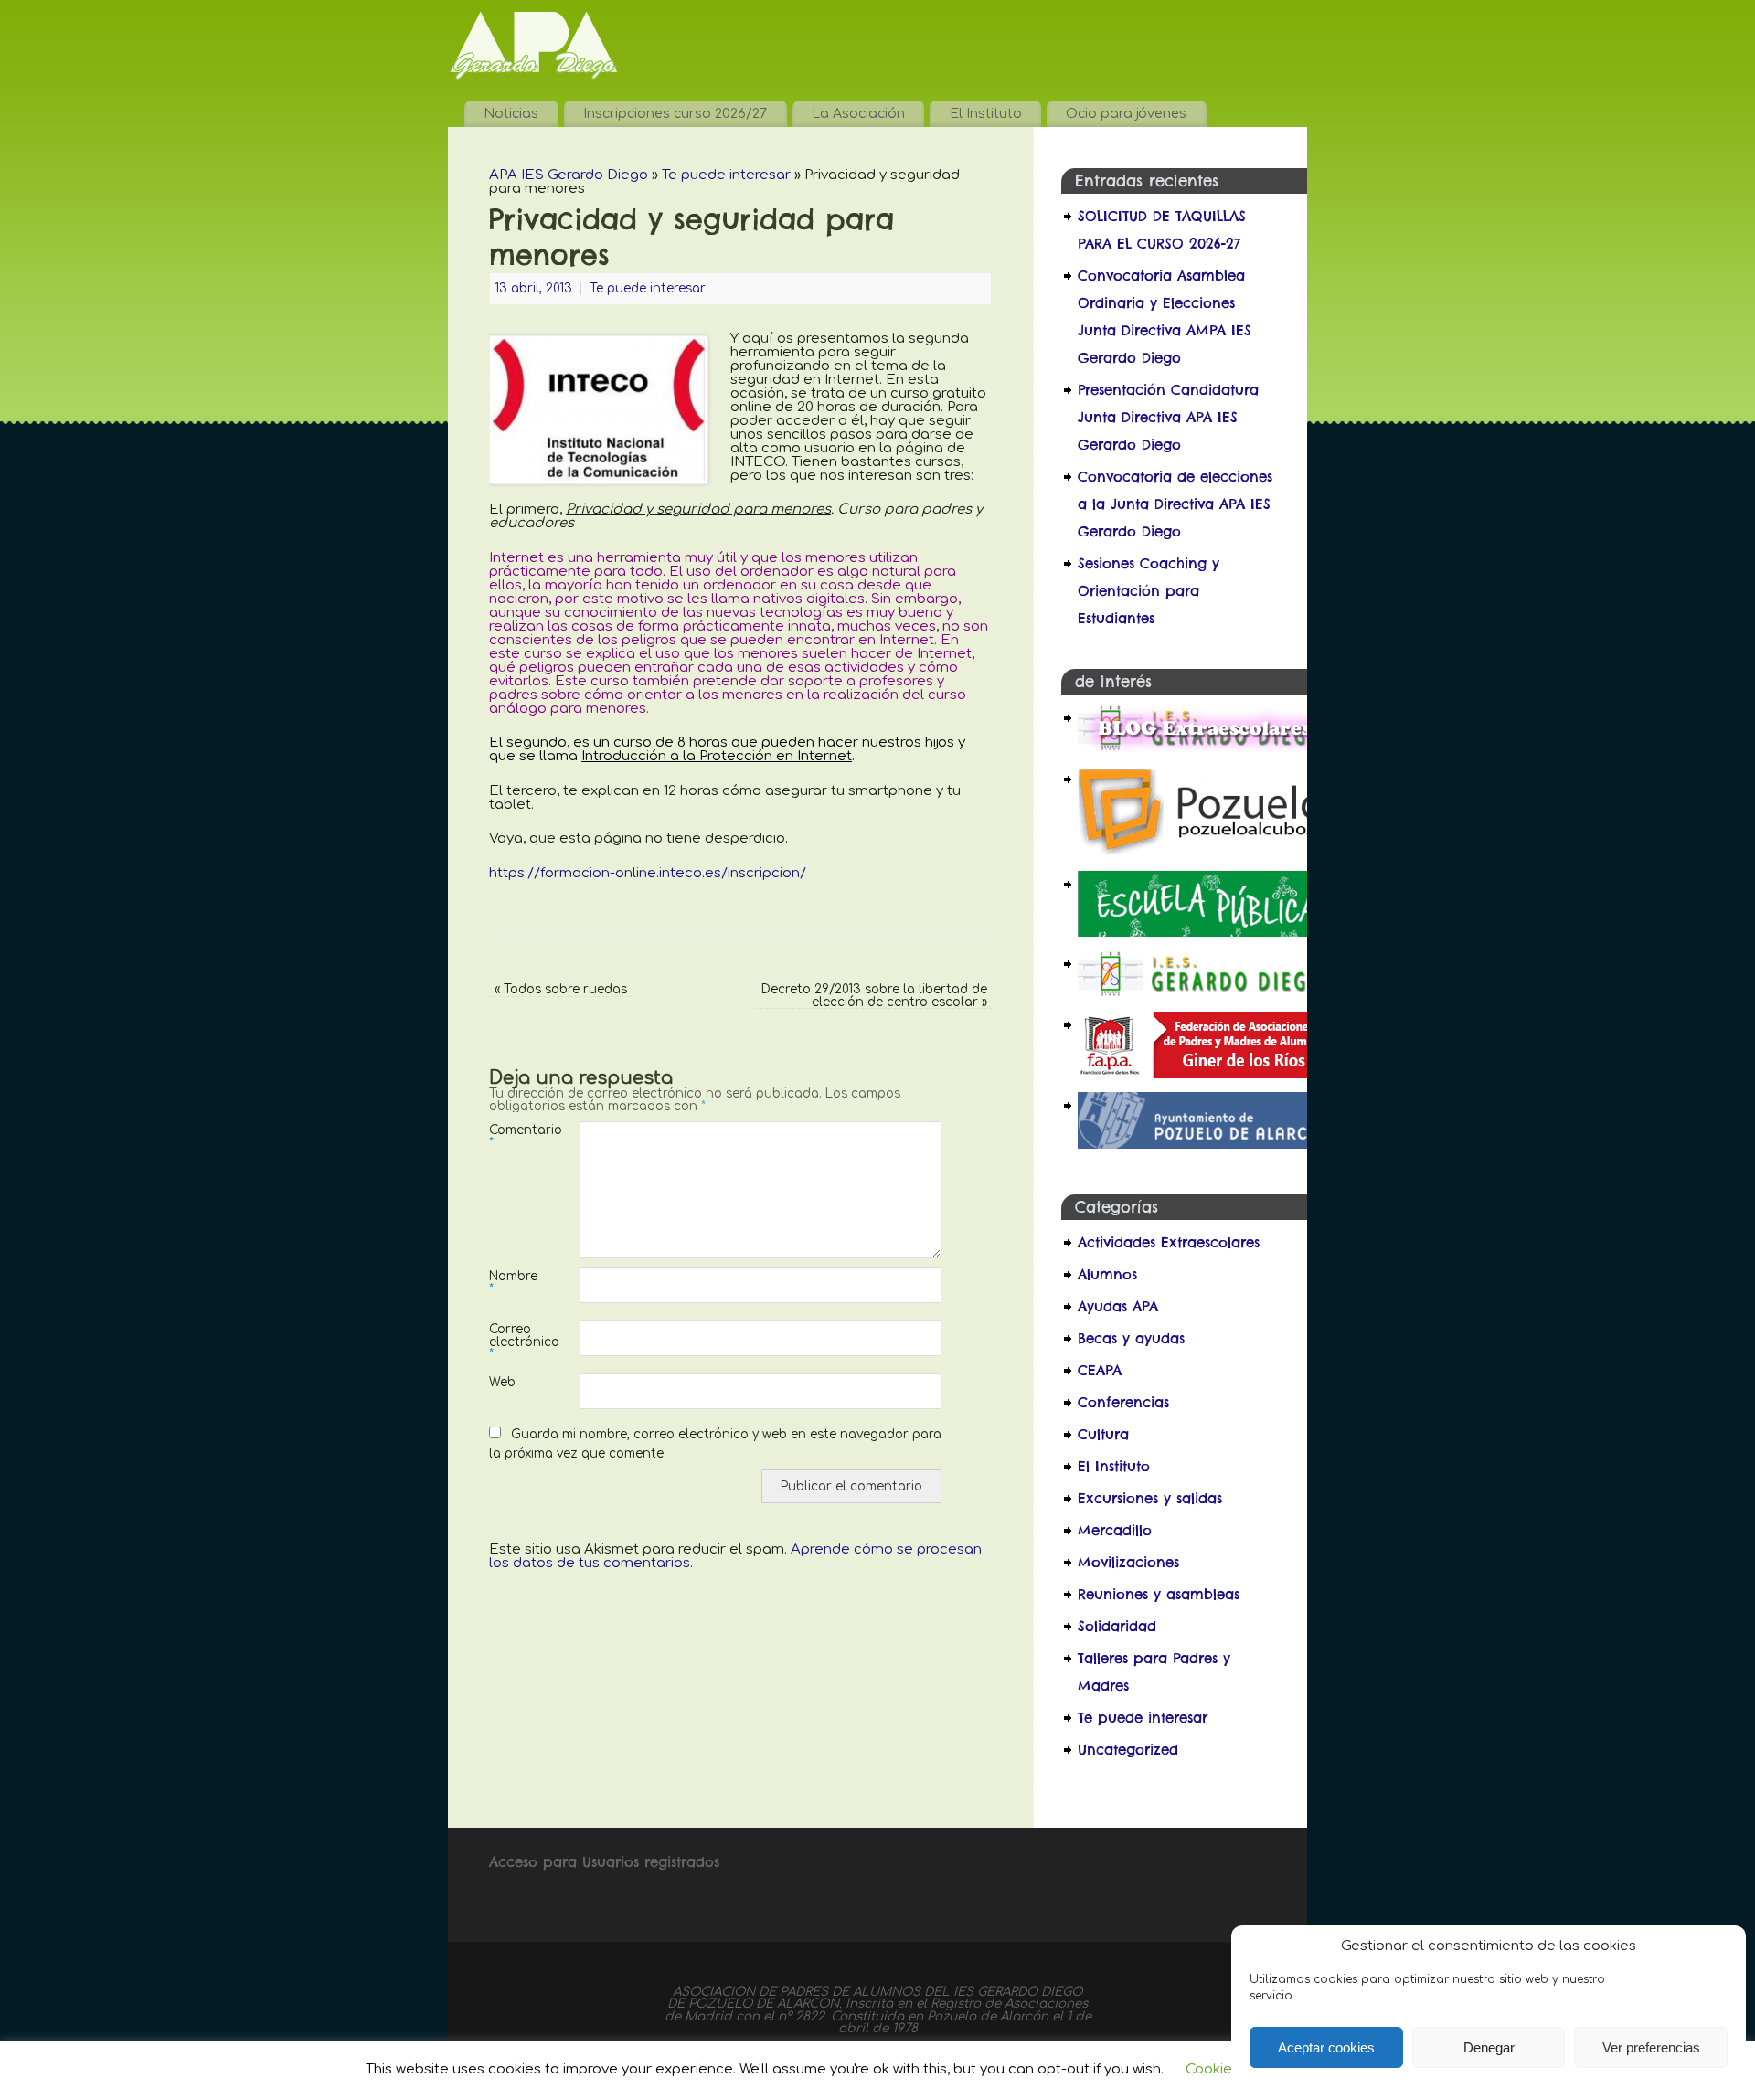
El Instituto (986, 113)
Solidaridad (1117, 1626)
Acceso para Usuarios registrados (604, 1862)
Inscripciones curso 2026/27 (675, 113)
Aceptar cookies (1326, 2047)
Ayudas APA (1118, 1306)
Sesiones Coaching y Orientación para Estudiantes (1149, 591)
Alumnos (1107, 1274)
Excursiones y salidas (1150, 1498)
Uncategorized (1128, 1750)
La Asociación (858, 113)
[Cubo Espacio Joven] (1203, 852)
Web (502, 1382)
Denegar (1489, 2047)
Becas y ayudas (1131, 1338)
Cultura (1103, 1434)
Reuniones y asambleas (1159, 1594)
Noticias (511, 113)
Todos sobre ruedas (561, 989)
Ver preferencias (1651, 2047)
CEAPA (1100, 1370)
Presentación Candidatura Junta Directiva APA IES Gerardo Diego (1168, 417)
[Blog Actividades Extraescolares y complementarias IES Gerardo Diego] (1203, 747)
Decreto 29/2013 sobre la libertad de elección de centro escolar (874, 996)
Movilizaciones (1128, 1562)
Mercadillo (1115, 1530)
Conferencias (1123, 1402)
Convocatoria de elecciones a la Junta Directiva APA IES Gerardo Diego (1175, 504)
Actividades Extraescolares (1169, 1242)
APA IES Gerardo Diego (569, 175)
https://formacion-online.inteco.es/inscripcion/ (648, 873)
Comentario (512, 1136)
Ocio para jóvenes (1126, 113)
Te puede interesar (726, 175)
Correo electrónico (512, 1342)
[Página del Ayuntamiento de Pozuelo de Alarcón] (1203, 1144)
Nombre (512, 1282)
